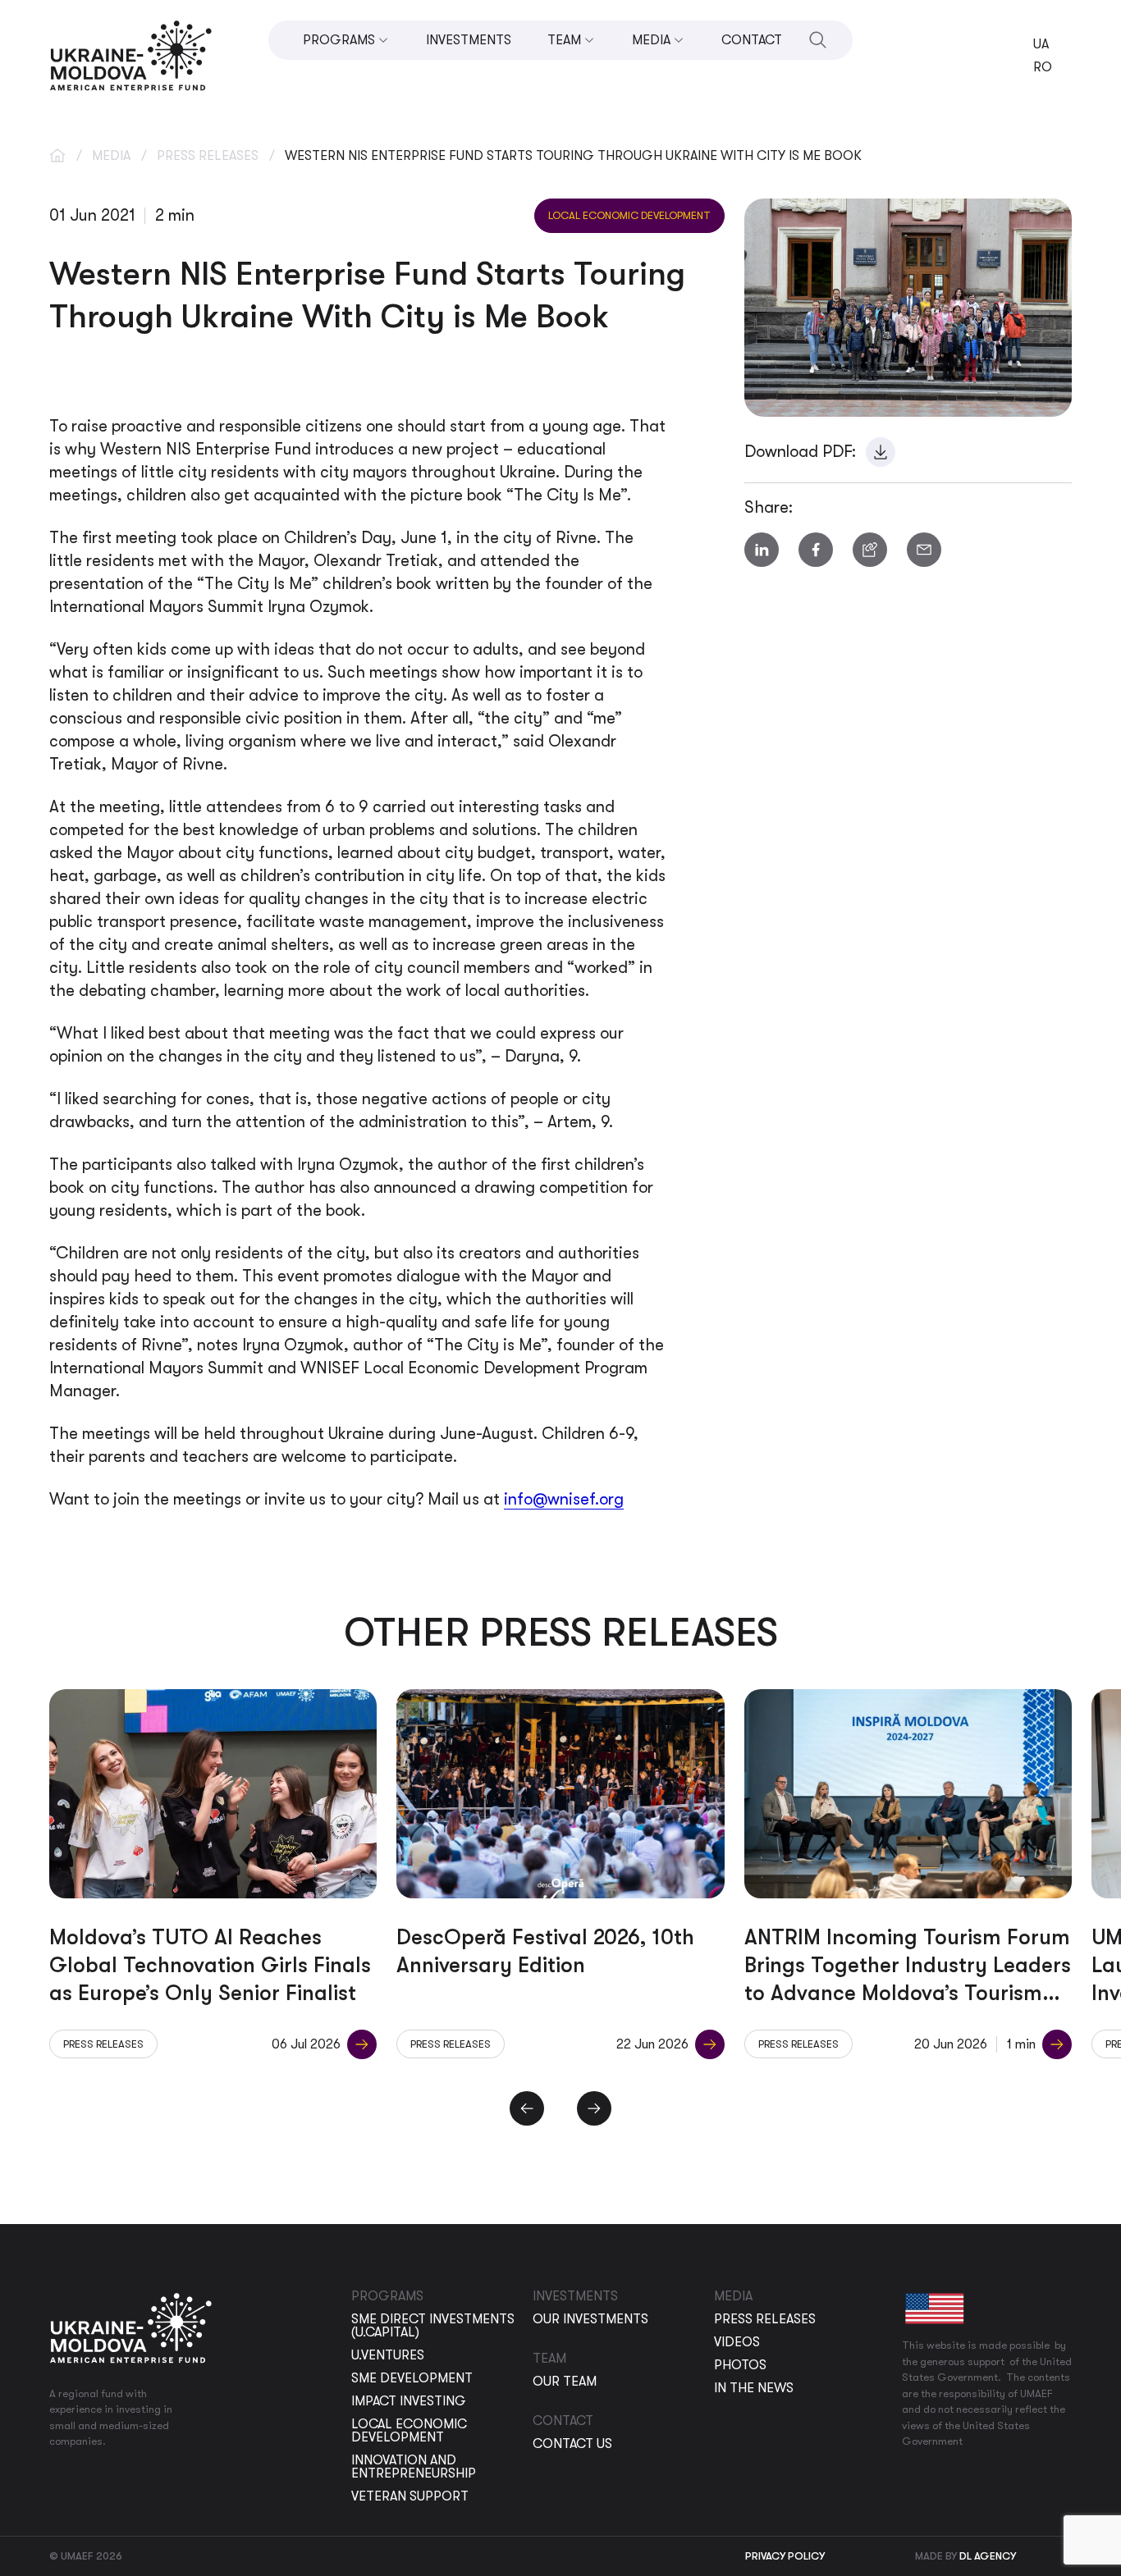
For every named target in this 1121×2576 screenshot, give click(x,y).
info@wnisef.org (564, 1499)
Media (111, 156)
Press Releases (208, 156)
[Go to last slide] (527, 2108)
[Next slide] (594, 2108)
